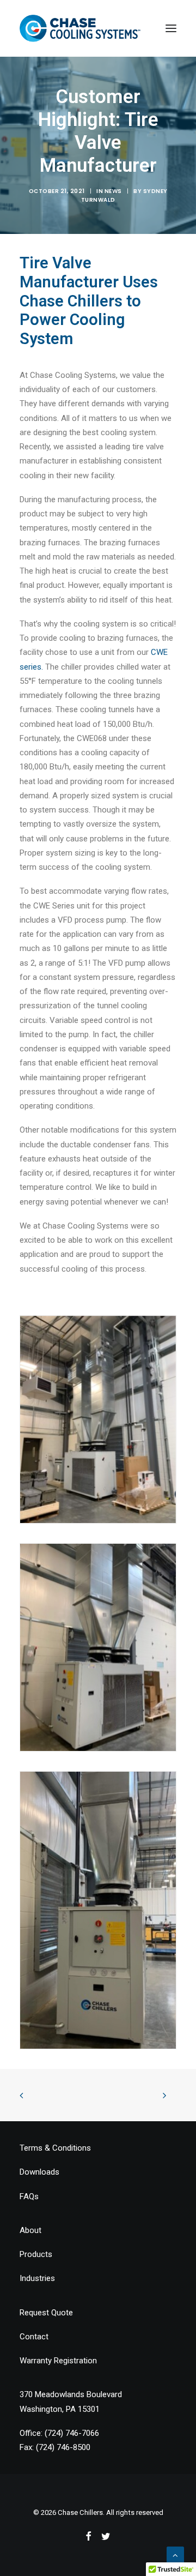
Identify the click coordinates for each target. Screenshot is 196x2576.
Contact (34, 2337)
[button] (171, 28)
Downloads (39, 2172)
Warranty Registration (58, 2361)
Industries (37, 2278)
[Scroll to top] (175, 2555)
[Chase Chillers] (80, 28)
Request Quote (46, 2313)
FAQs (29, 2196)
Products (36, 2254)
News (113, 191)
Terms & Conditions (55, 2148)
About (30, 2230)
